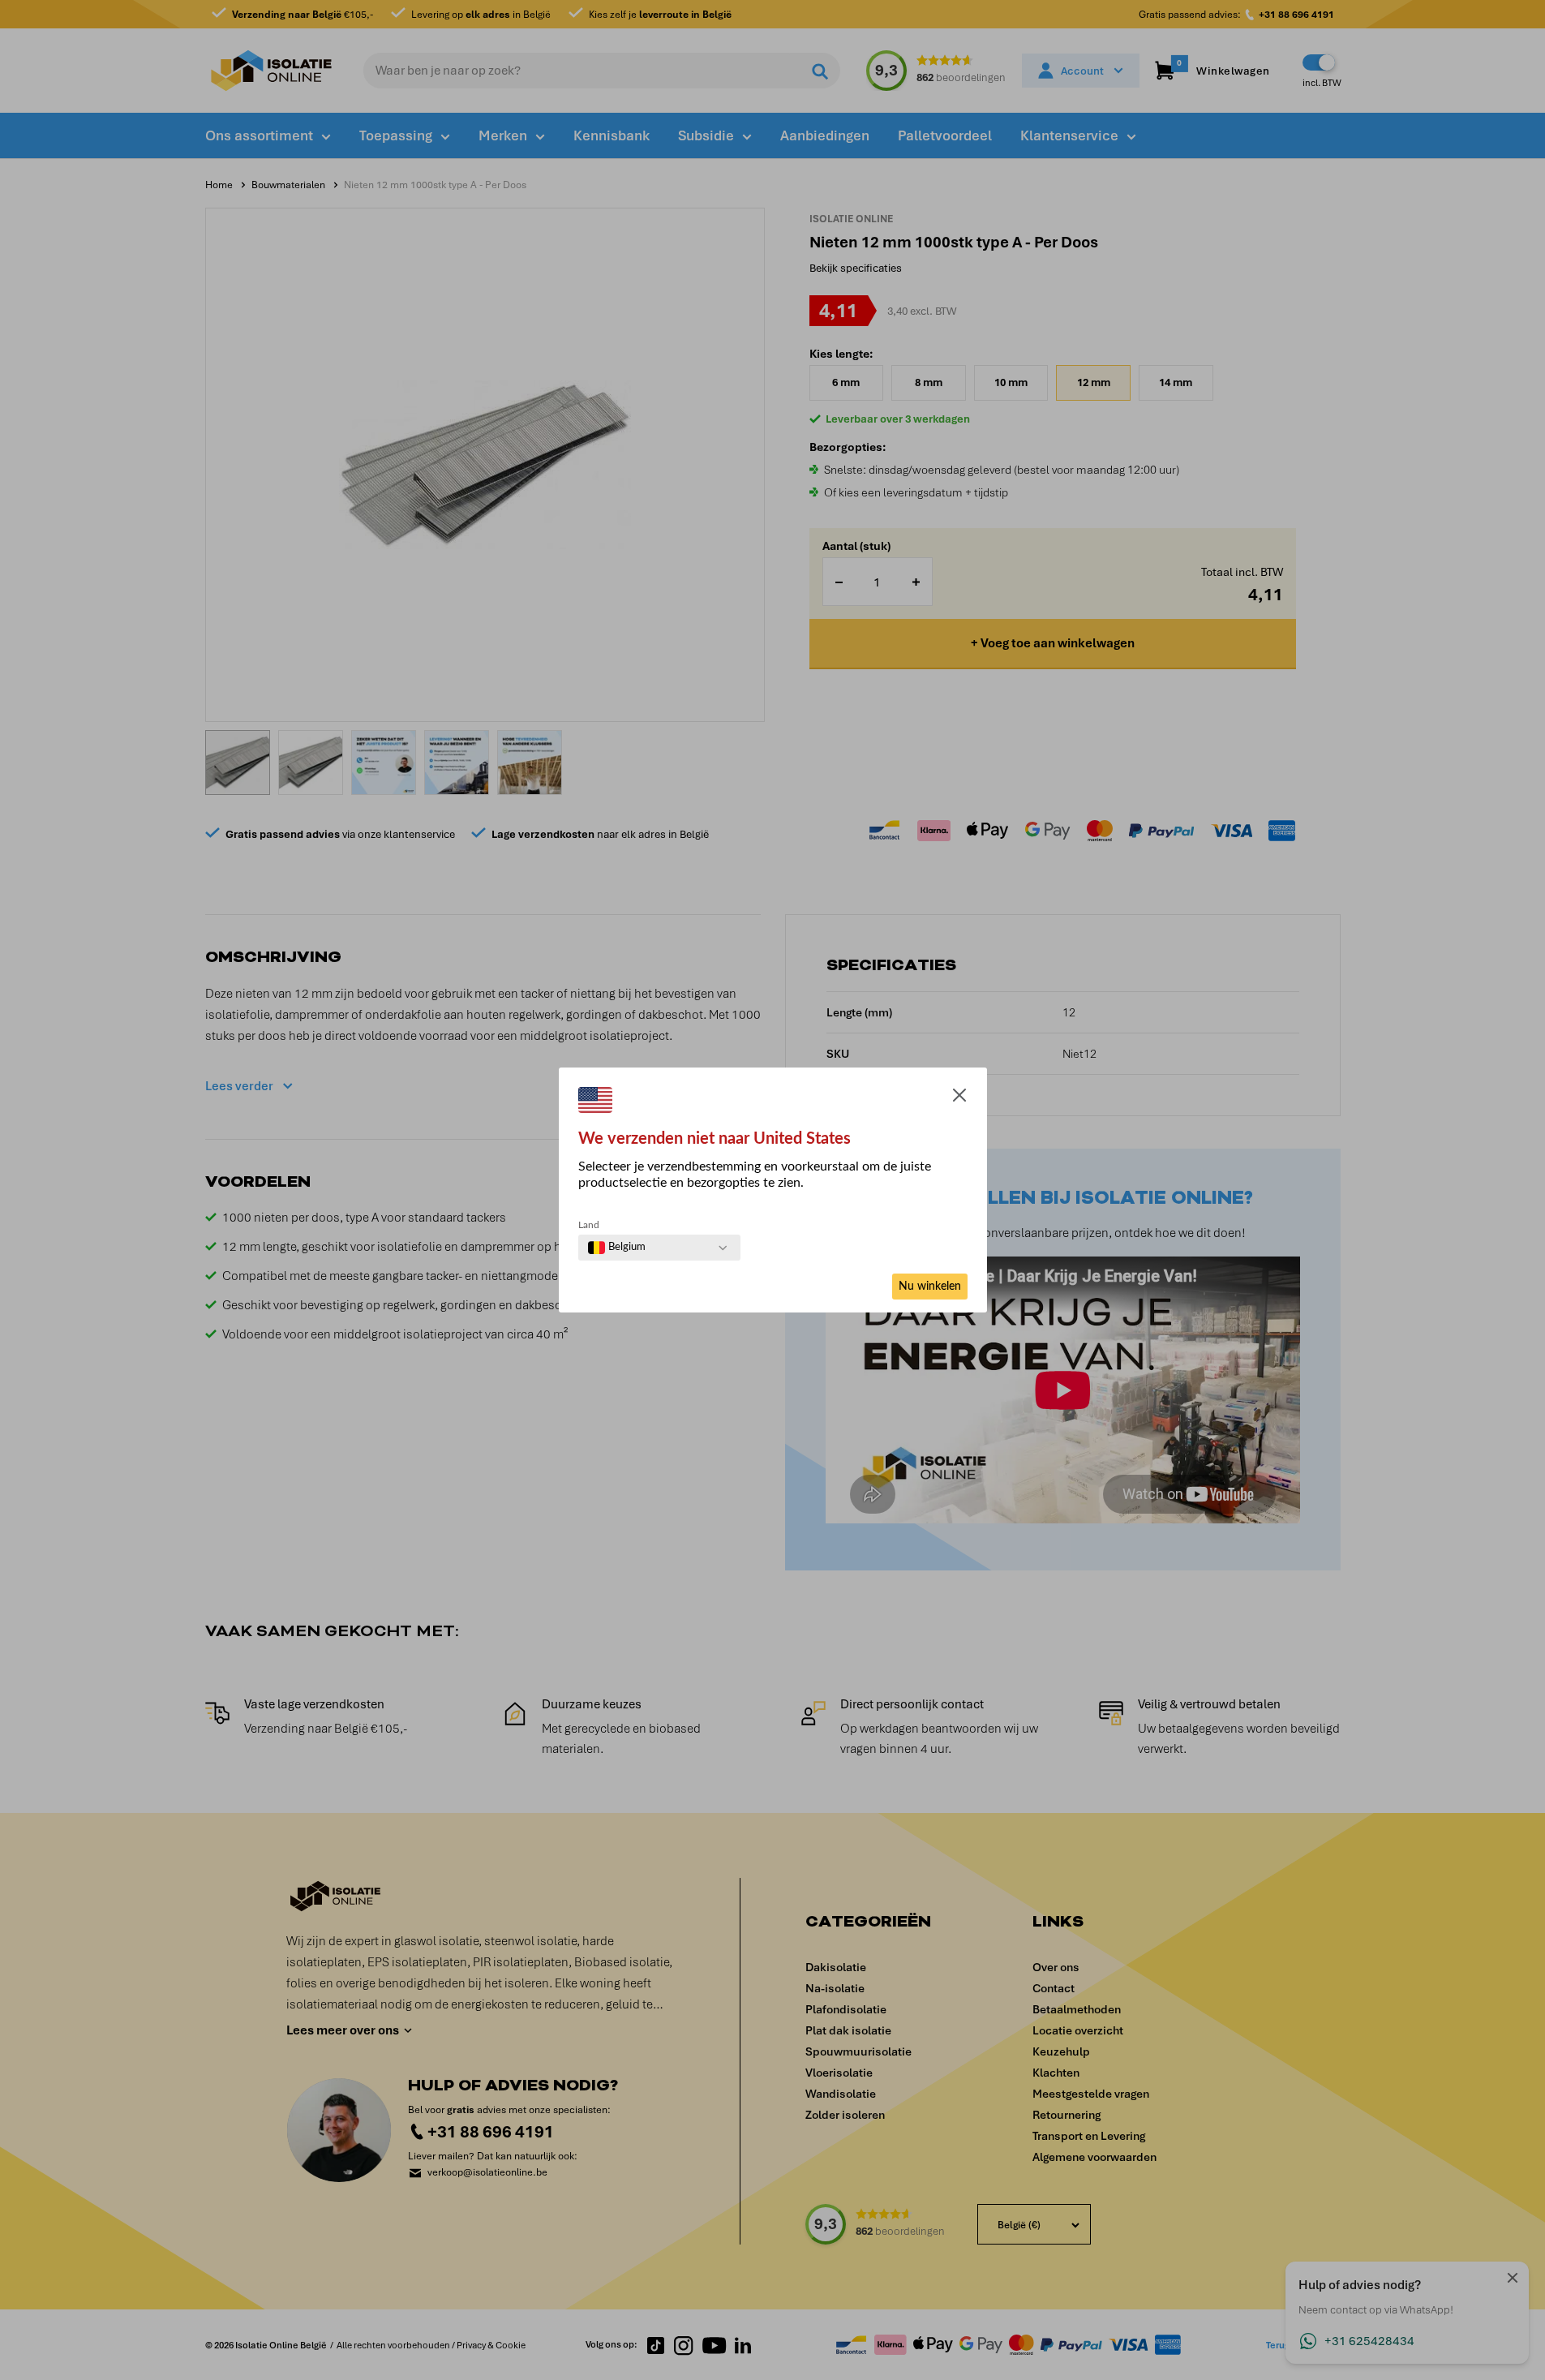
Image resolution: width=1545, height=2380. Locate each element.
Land (589, 1225)
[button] (959, 1098)
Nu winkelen (930, 1287)
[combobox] (617, 1248)
